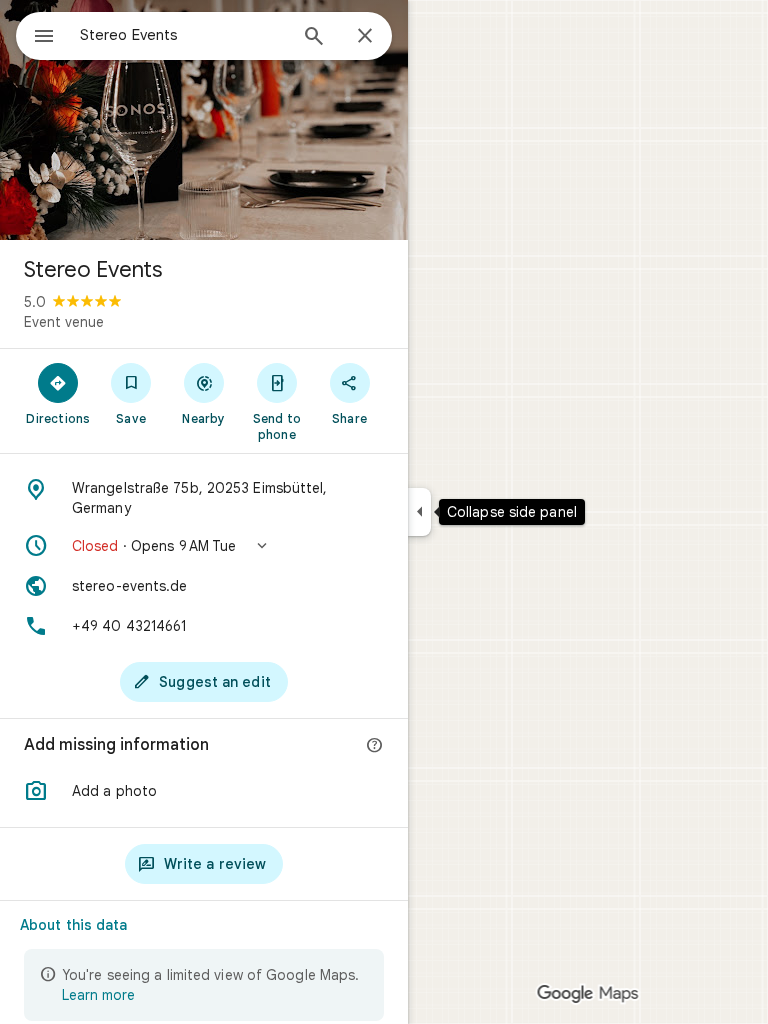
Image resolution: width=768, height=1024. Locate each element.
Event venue (64, 322)
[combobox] (183, 35)
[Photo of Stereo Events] (204, 120)
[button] (204, 546)
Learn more (98, 995)
